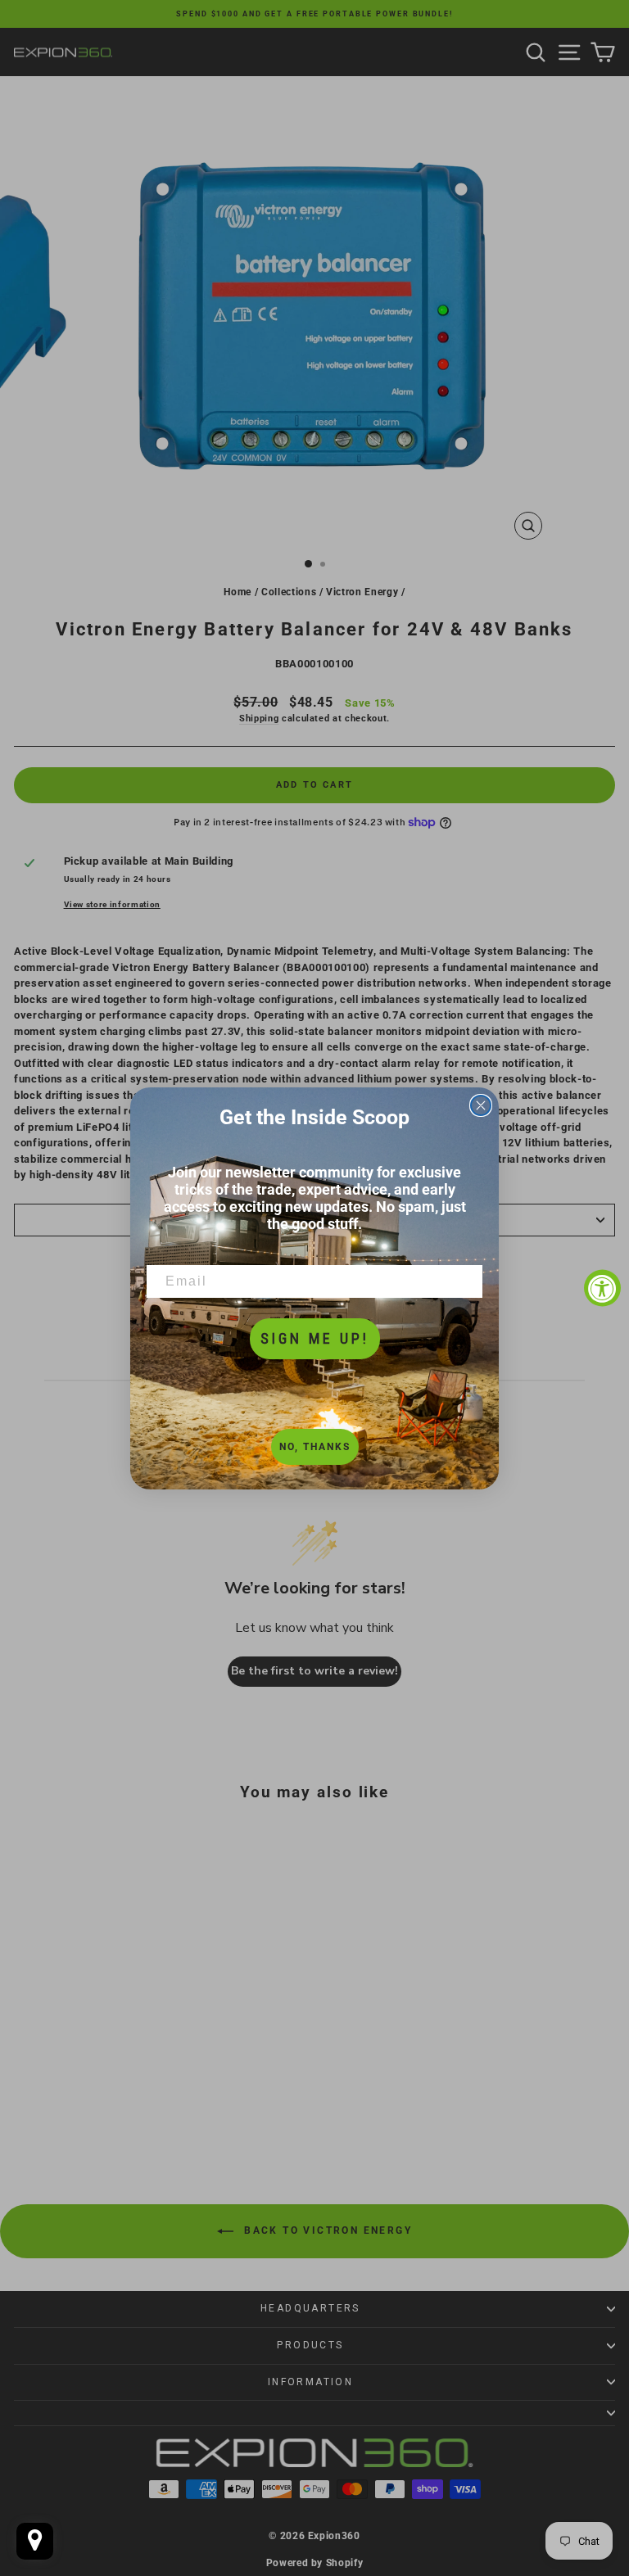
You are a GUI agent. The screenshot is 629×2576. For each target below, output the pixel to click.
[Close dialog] (481, 1105)
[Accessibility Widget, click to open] (602, 1288)
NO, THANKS (315, 1447)
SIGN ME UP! (315, 1338)
